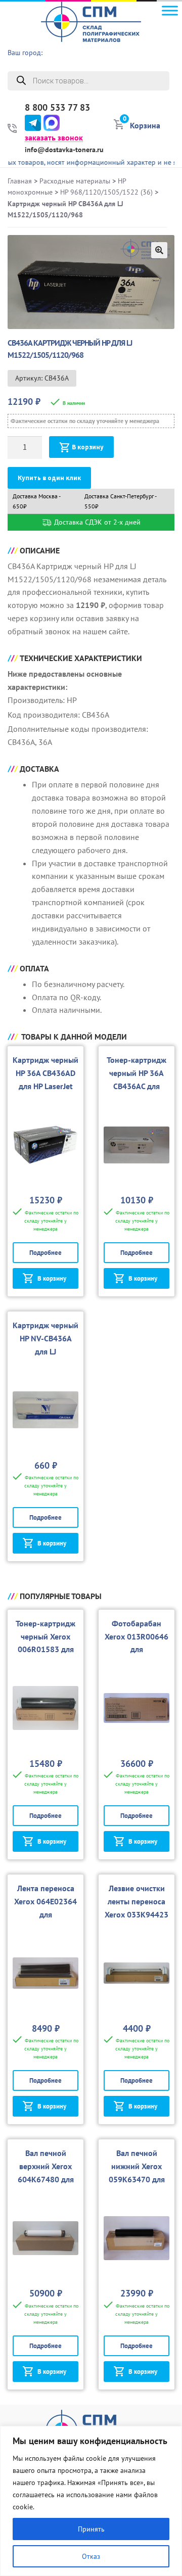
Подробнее (45, 1253)
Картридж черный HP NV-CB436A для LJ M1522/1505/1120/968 (45, 1351)
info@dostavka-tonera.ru (64, 150)
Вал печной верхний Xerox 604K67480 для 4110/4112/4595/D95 (46, 2179)
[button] (159, 250)
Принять (91, 2529)
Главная (20, 181)
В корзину (88, 447)
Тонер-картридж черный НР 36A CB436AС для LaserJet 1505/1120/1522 (136, 1086)
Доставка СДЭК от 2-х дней (96, 522)
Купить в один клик (49, 478)
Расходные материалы (75, 181)
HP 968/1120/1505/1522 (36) (106, 192)
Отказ (91, 2556)
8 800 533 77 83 (57, 108)
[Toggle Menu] (170, 10)
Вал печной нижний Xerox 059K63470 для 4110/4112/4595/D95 (137, 2179)
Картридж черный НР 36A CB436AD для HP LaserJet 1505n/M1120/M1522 (45, 1086)
